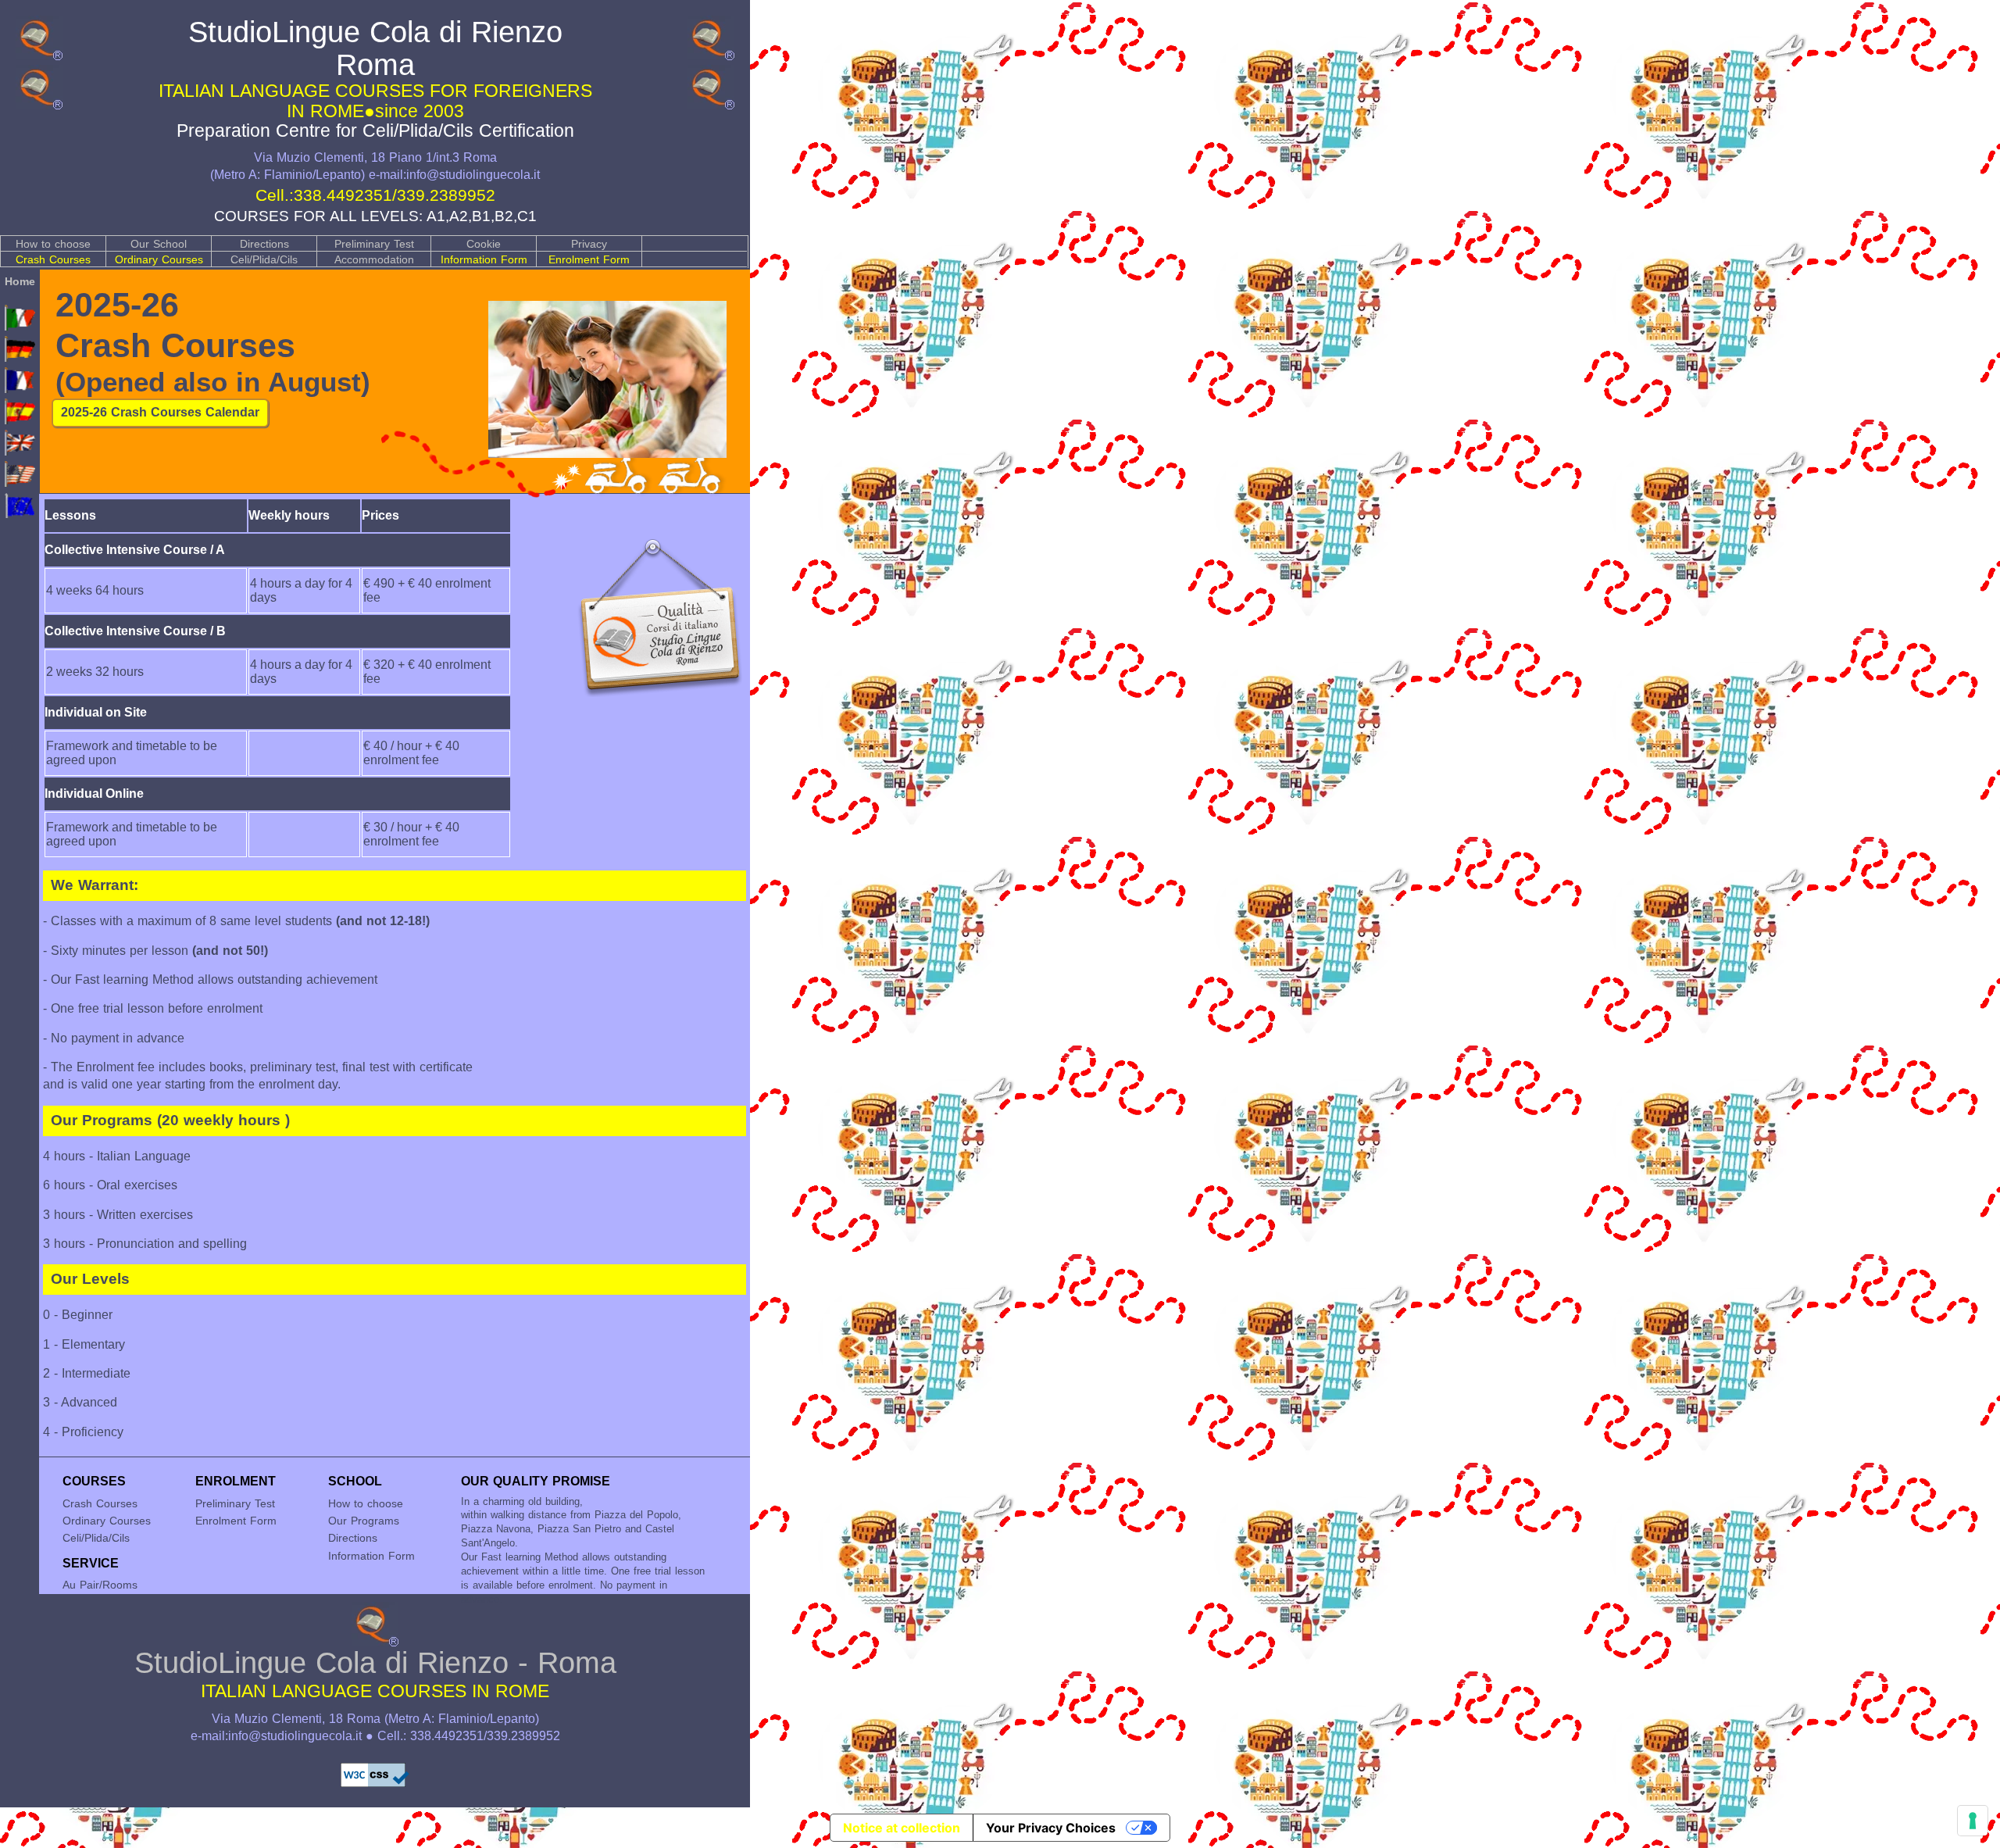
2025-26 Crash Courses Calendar (160, 412)
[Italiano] (20, 327)
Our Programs (364, 1521)
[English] (20, 452)
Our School (159, 244)
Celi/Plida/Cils (264, 259)
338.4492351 (343, 195)
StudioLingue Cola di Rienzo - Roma (375, 1673)
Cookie (484, 244)
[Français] (20, 389)
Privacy (589, 244)
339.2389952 (446, 195)
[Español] (20, 420)
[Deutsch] (20, 358)
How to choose (53, 244)
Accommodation (374, 259)
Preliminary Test (374, 244)
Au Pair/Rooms (100, 1585)
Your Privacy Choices (1051, 1828)
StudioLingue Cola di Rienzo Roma (375, 78)
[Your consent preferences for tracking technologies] (1973, 1821)
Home (20, 281)
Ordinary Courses (159, 259)
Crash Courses (53, 259)
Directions (264, 244)
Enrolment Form (589, 259)
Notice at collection (902, 1828)
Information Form (484, 259)
